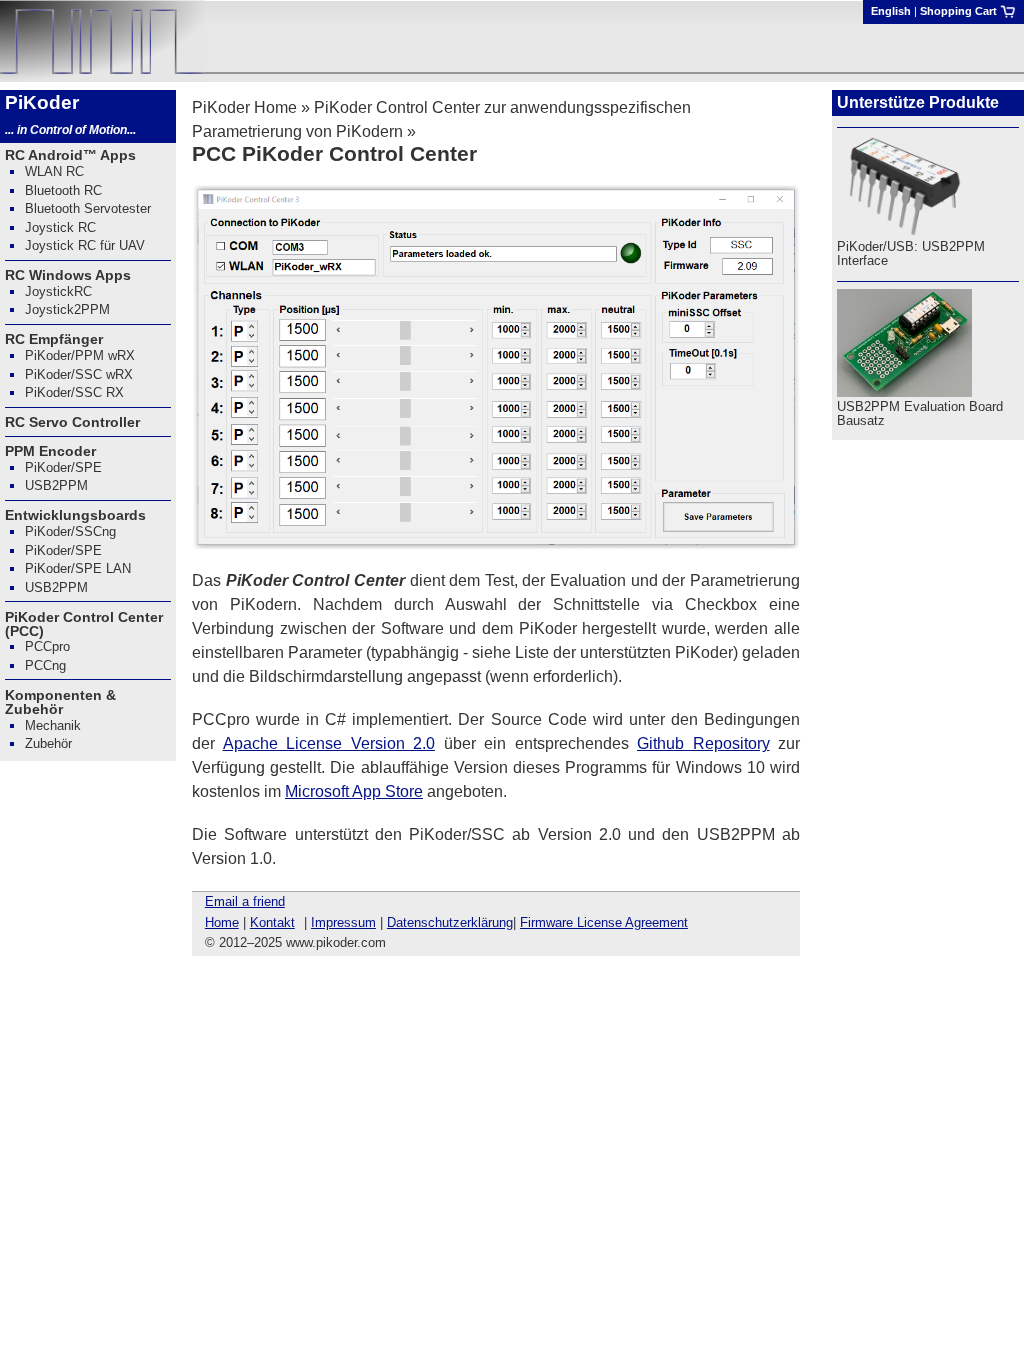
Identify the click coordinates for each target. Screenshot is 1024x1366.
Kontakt (272, 922)
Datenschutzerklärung (450, 922)
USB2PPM (56, 485)
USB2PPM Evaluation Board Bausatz (920, 413)
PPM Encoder (50, 451)
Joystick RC (60, 227)
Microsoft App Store (354, 791)
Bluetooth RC (63, 190)
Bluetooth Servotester (88, 208)
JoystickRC (58, 291)
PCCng (45, 665)
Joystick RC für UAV (85, 245)
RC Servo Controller (72, 422)
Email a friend (245, 901)
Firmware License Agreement (604, 922)
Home (222, 922)
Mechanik (53, 725)
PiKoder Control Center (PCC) (84, 624)
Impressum (343, 922)
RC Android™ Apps (70, 155)
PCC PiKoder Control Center (334, 153)
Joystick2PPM (67, 309)
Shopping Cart (960, 11)
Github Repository (703, 743)
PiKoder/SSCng (70, 531)
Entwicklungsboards (75, 515)
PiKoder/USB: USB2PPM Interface (911, 253)
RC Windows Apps (68, 275)
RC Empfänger (54, 339)
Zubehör (48, 743)
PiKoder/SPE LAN (78, 568)
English (891, 11)
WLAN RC (54, 171)
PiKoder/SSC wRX (79, 374)
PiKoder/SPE (63, 467)
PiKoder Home (244, 107)
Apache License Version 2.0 (329, 743)
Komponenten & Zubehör (60, 702)
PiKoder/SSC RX (74, 392)
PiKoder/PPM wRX (80, 355)
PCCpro (47, 646)
